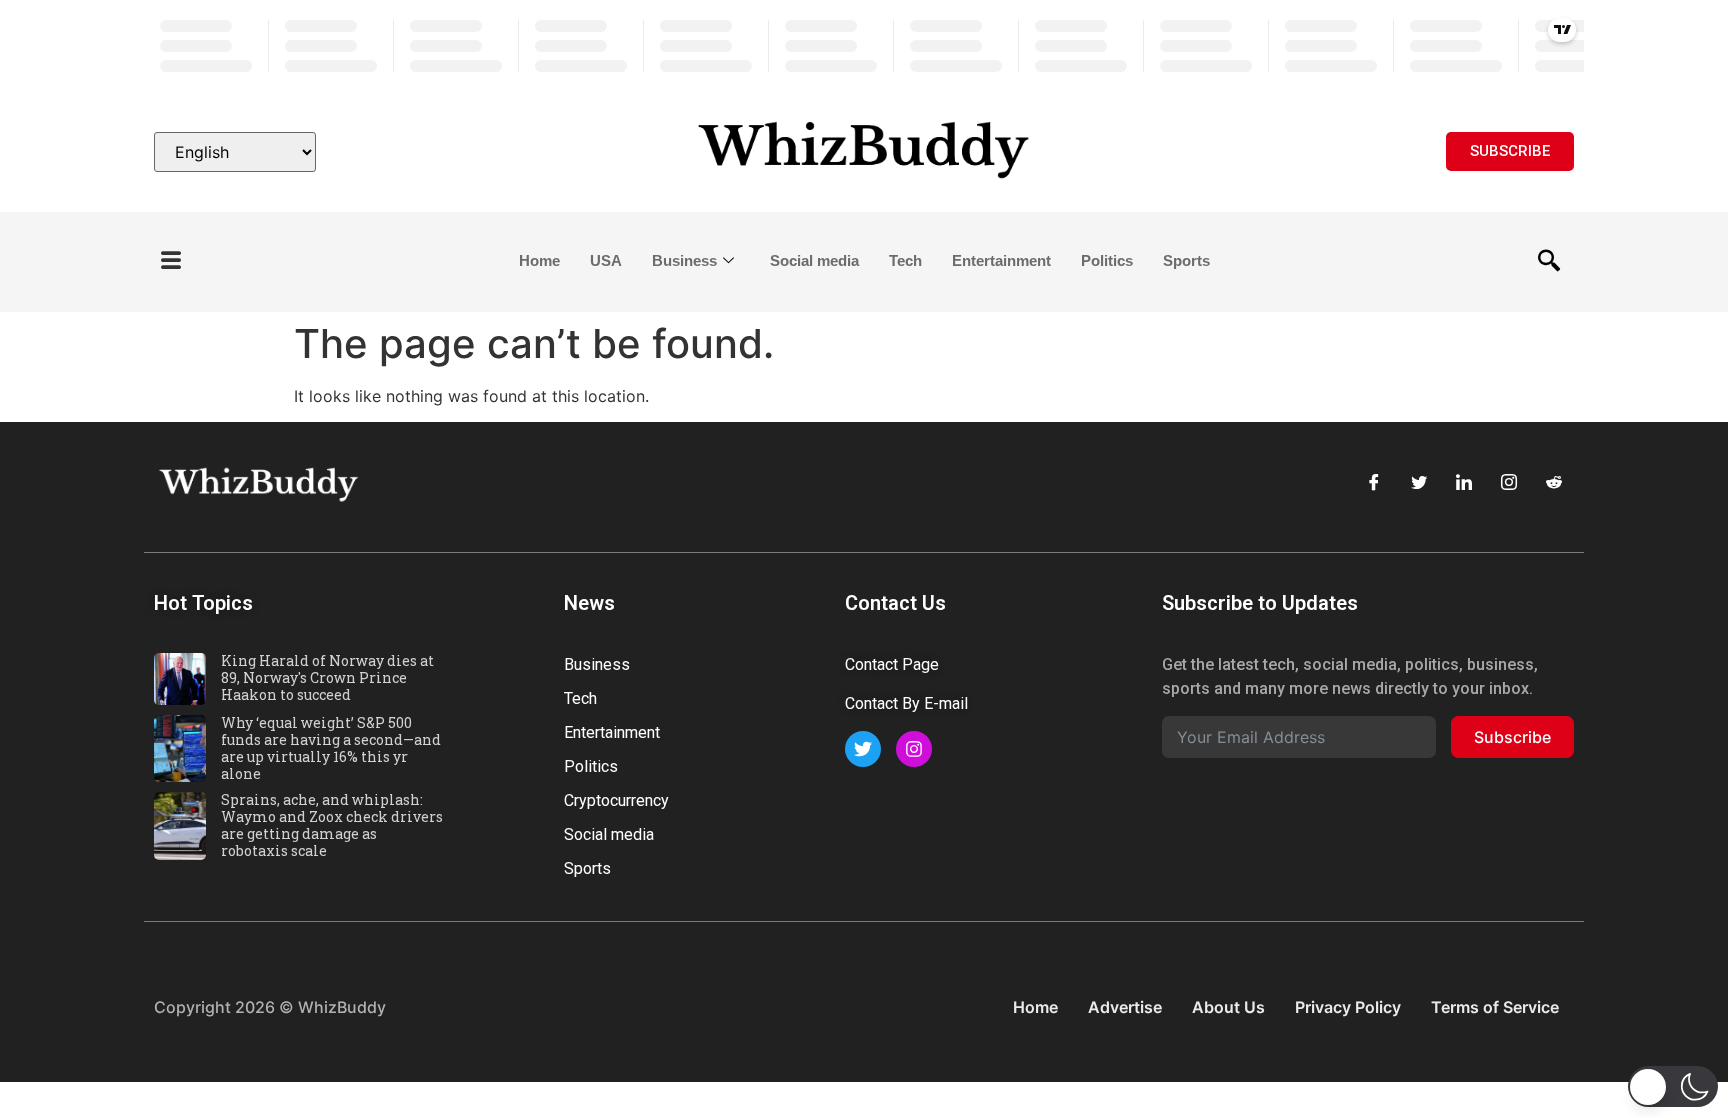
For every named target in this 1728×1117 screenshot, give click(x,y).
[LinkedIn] (1464, 482)
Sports (1186, 260)
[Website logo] (864, 152)
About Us (1228, 1007)
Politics (1107, 260)
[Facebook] (1374, 482)
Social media (814, 260)
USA (606, 260)
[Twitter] (1419, 482)
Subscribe (1512, 737)
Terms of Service (1495, 1007)
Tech (905, 260)
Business (684, 260)
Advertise (1125, 1007)
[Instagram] (1509, 482)
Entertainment (1001, 260)
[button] (171, 261)
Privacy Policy (1348, 1007)
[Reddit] (1554, 482)
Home (539, 260)
